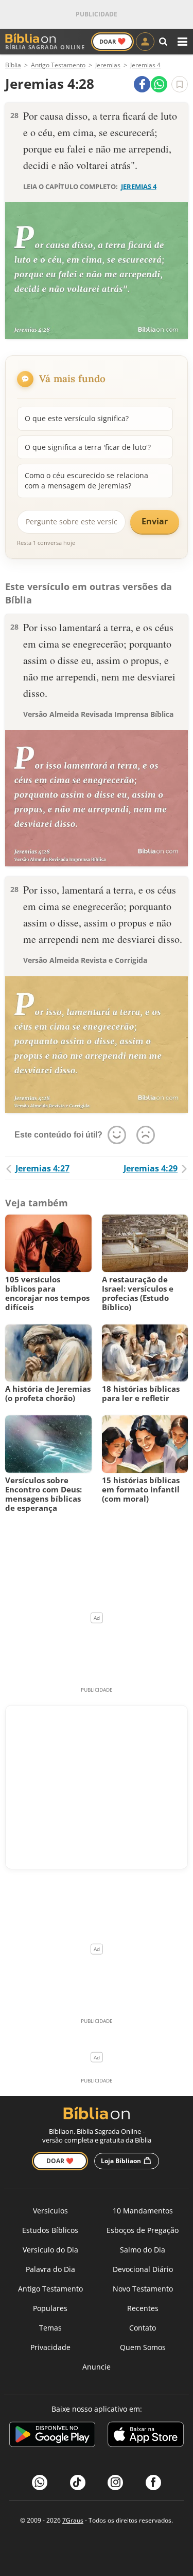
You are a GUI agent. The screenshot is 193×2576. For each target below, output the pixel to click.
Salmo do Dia (143, 2250)
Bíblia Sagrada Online (45, 47)
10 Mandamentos (143, 2211)
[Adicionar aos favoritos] (180, 84)
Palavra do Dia (50, 2269)
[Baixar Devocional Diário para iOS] (146, 2436)
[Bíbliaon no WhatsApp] (40, 2483)
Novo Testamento (143, 2289)
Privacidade (50, 2347)
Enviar (155, 521)
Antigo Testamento (50, 2289)
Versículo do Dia (50, 2250)
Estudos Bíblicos (50, 2230)
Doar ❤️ (60, 2161)
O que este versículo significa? (77, 418)
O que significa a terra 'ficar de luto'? (88, 447)
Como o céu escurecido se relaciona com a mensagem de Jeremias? (86, 480)
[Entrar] (145, 42)
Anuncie (97, 2367)
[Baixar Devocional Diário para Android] (52, 2436)
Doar (112, 41)
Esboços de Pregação (143, 2230)
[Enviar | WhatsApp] (159, 84)
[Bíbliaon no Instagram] (115, 2483)
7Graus (73, 2520)
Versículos (50, 2211)
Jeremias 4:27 (42, 1168)
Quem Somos (143, 2347)
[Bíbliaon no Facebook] (153, 2483)
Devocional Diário (143, 2269)
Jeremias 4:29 (151, 1168)
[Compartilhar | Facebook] (142, 84)
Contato (143, 2328)
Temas (50, 2328)
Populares (50, 2308)
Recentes (143, 2308)
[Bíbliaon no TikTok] (78, 2483)
